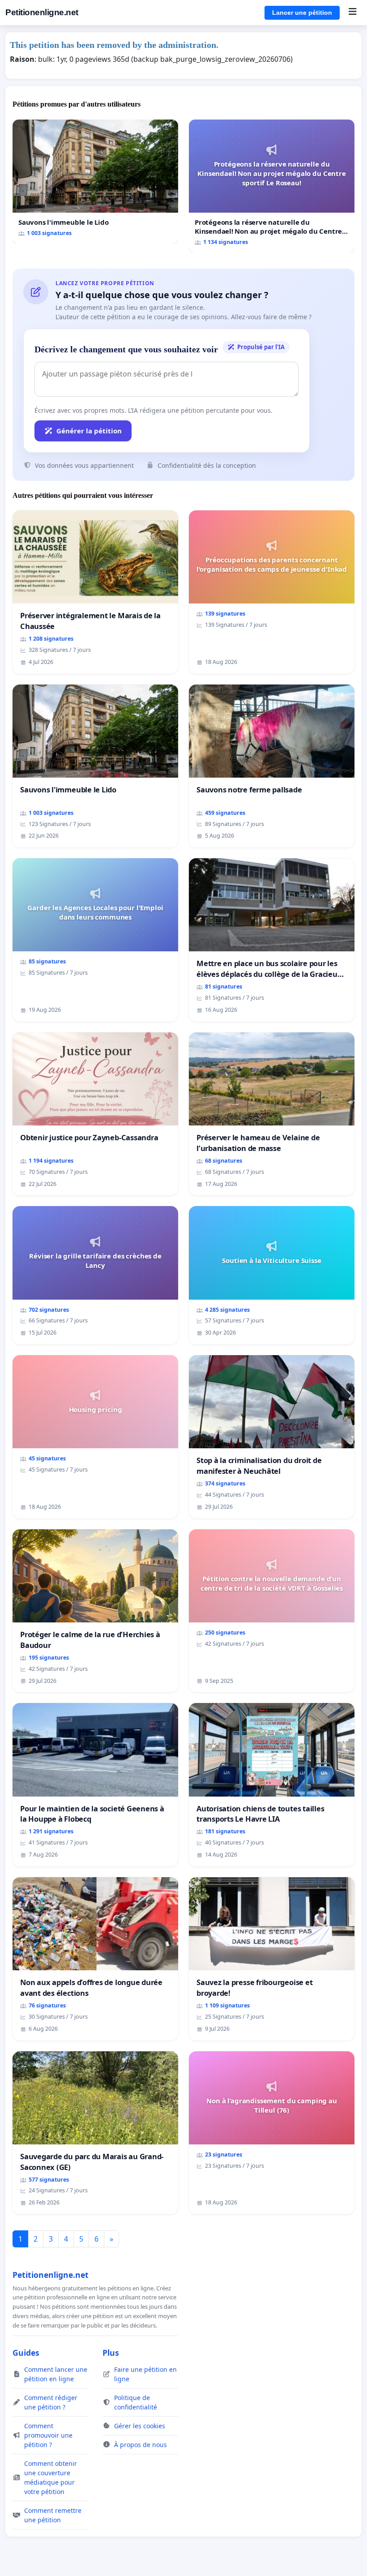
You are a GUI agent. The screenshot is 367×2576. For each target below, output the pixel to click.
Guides (26, 2353)
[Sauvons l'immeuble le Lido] (95, 182)
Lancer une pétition (302, 13)
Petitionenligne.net (42, 12)
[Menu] (352, 13)
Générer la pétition (89, 431)
